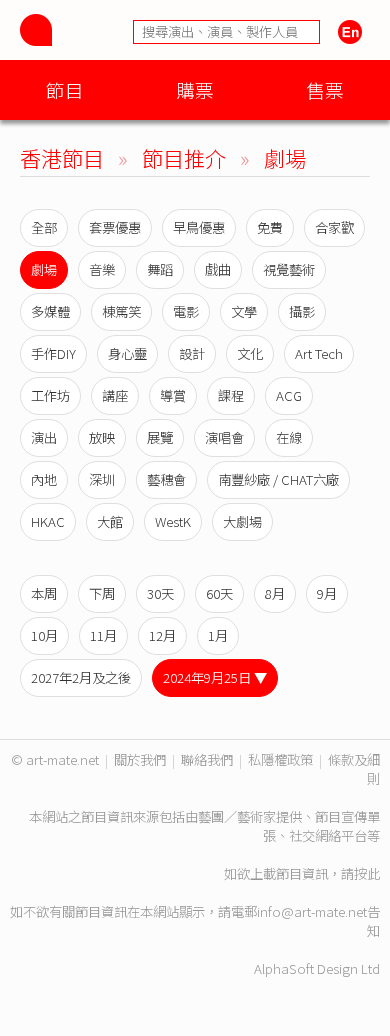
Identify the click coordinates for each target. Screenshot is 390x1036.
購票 (195, 89)
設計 (192, 353)
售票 (325, 89)
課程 (231, 395)
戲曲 (218, 269)
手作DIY (53, 353)
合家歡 (334, 227)
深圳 (102, 479)
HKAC (48, 521)
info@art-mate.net (312, 911)
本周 (44, 593)
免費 (270, 227)
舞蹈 (160, 269)
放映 (102, 437)
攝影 (302, 311)
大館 (110, 521)
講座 (115, 395)
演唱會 (224, 437)
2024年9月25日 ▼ (215, 677)
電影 (186, 311)
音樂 (102, 269)
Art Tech (319, 353)
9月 (327, 593)
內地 (44, 479)
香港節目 (62, 157)
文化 (250, 353)
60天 (219, 593)
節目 (65, 89)
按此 (367, 873)
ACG (289, 395)
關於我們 (140, 759)
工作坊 (50, 395)
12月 (162, 635)
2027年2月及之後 (81, 677)
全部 (44, 227)
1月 (218, 635)
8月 (275, 593)
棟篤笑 (121, 311)
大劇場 (242, 521)
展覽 (160, 437)
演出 (44, 437)
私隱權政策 (280, 759)
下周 (102, 593)
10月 (44, 635)
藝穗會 (166, 479)
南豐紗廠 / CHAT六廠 (278, 479)
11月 (103, 635)
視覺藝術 (289, 269)
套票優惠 (115, 227)
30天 (160, 593)
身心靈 (127, 353)
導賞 (173, 395)
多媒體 (50, 311)
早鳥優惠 (199, 227)
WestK (173, 521)
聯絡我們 (207, 759)
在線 (289, 437)
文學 (244, 311)
